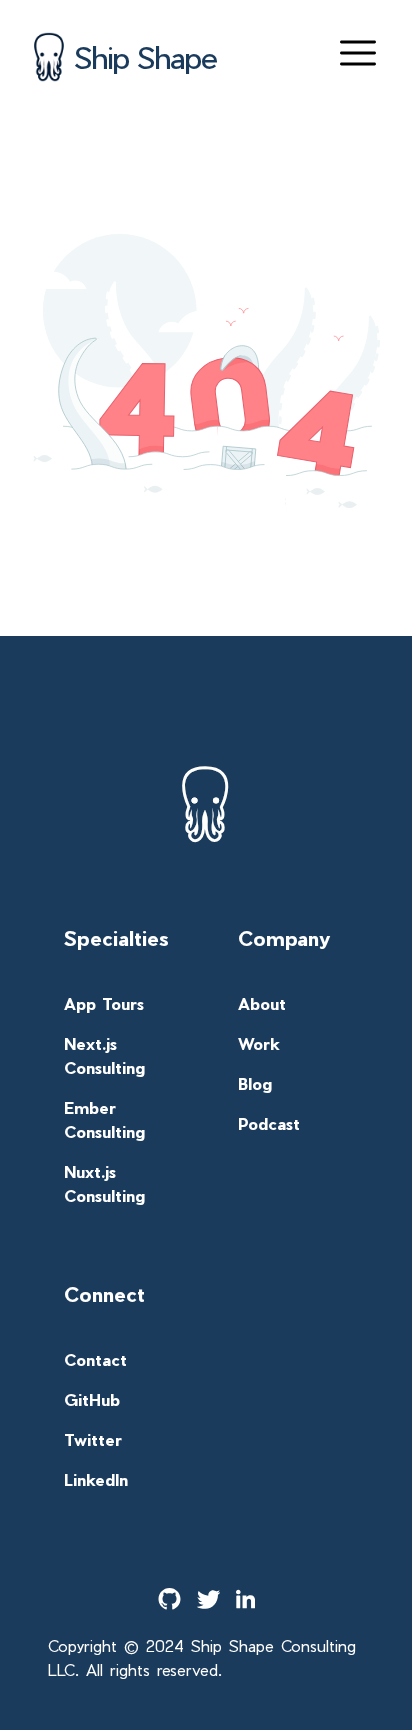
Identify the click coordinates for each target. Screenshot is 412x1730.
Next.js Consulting (104, 1055)
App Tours (104, 1003)
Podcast (269, 1123)
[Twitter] (208, 1599)
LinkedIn (96, 1479)
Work (259, 1043)
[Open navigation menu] (358, 53)
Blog (255, 1083)
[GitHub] (169, 1599)
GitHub (92, 1399)
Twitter (93, 1439)
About (262, 1003)
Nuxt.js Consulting (104, 1183)
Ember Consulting (104, 1119)
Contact (95, 1359)
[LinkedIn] (245, 1599)
